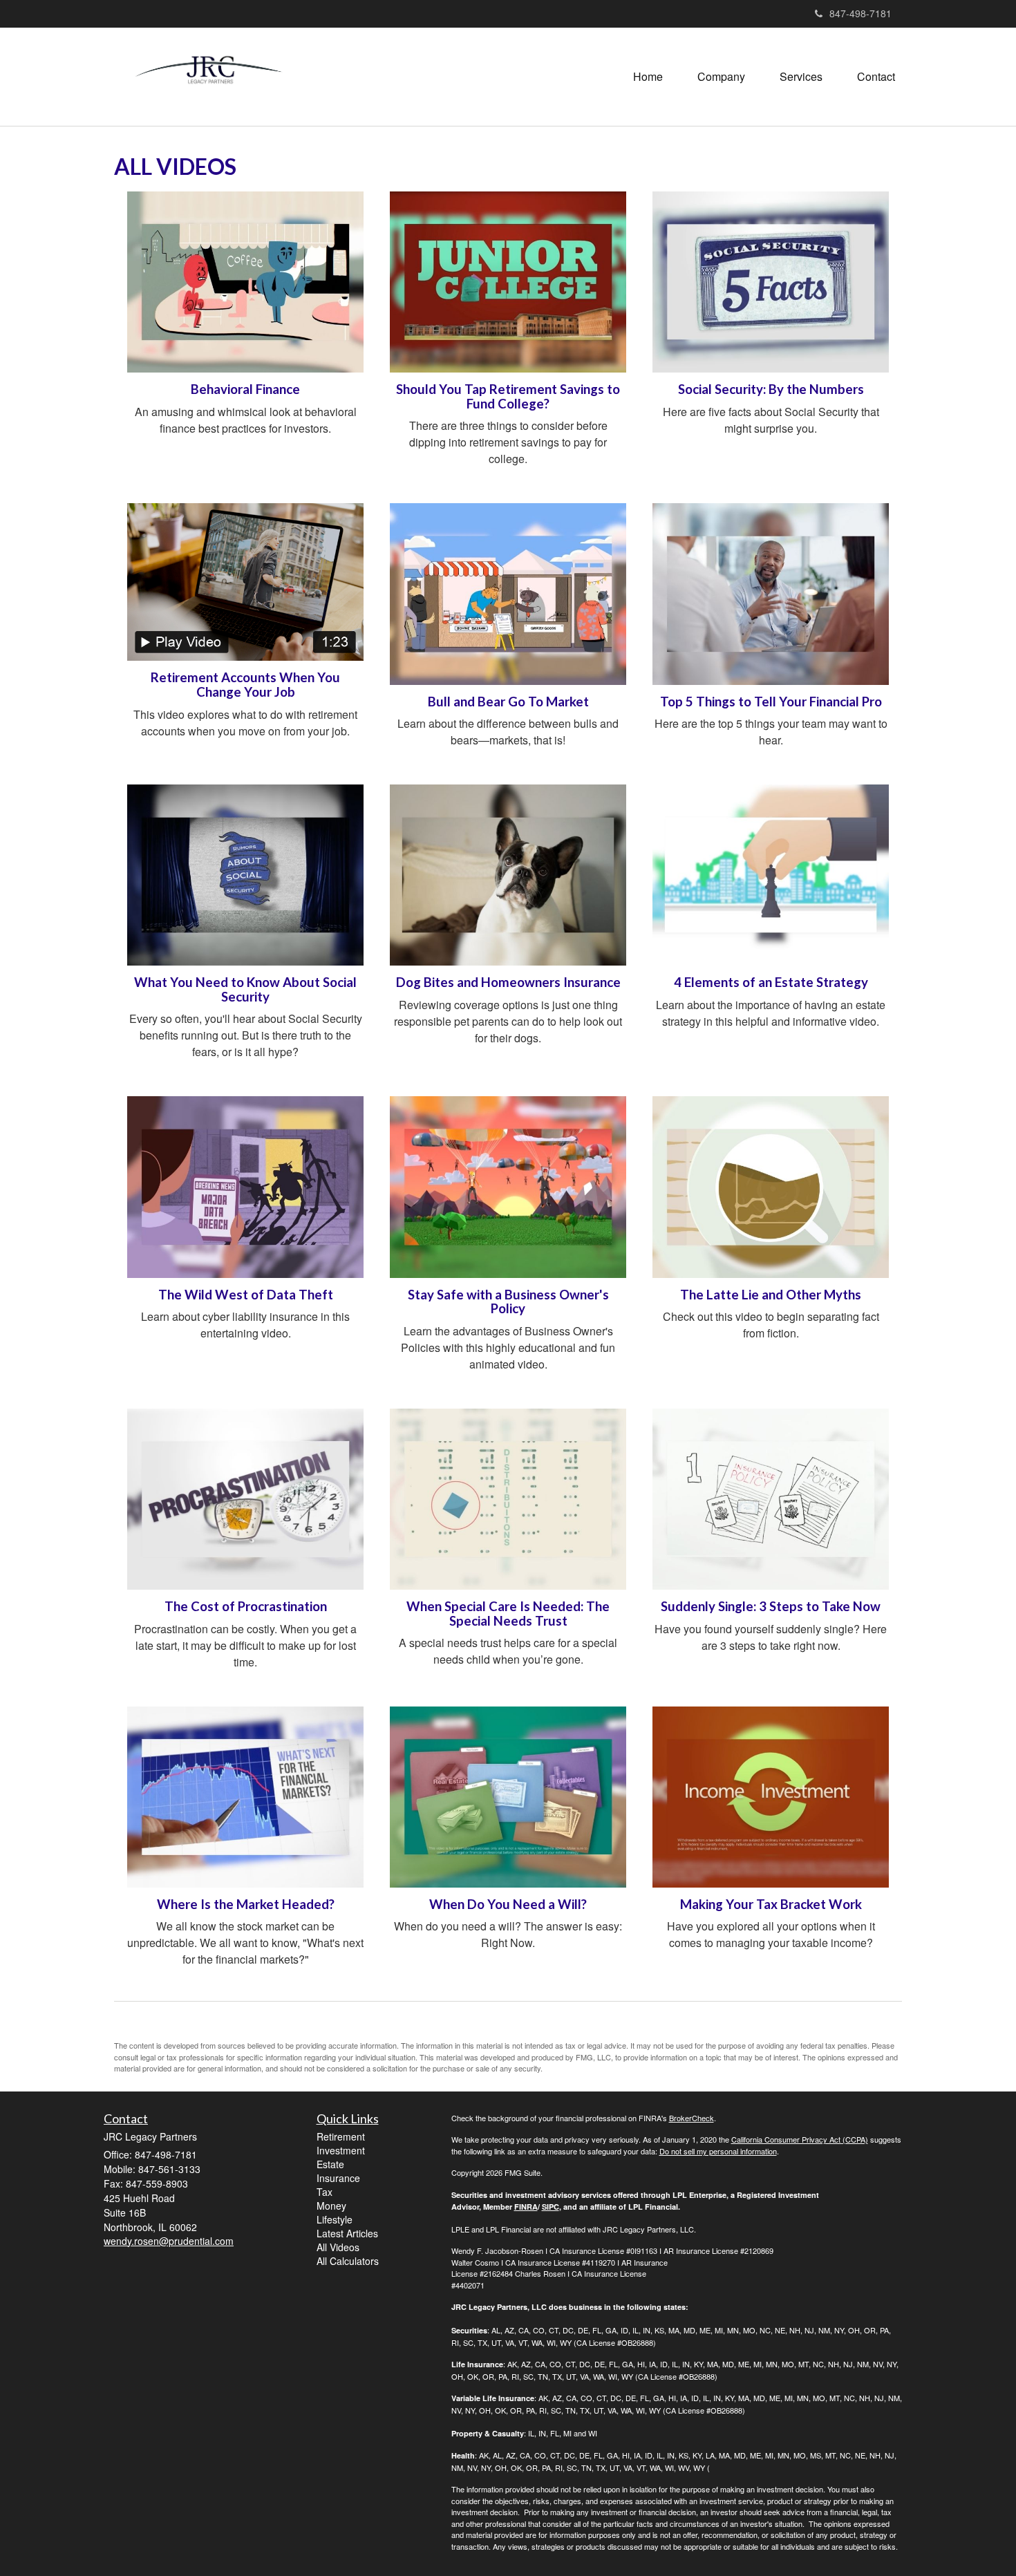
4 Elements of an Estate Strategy (771, 982)
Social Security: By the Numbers (771, 389)
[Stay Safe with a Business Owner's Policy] (508, 1187)
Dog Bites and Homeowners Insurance (508, 982)
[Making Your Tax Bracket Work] (771, 1797)
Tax (324, 2192)
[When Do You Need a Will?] (508, 1797)
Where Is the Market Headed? (246, 1904)
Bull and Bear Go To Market (508, 702)
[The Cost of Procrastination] (245, 1499)
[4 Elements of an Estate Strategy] (771, 875)
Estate (330, 2164)
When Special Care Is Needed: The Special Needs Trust (508, 1614)
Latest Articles (347, 2233)
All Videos (338, 2247)
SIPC (551, 2207)
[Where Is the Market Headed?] (245, 1797)
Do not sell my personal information (718, 2151)
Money (331, 2206)
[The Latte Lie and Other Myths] (771, 1187)
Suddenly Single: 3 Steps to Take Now (771, 1606)
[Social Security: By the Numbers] (771, 282)
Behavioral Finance (245, 389)
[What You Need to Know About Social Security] (245, 875)
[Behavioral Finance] (245, 282)
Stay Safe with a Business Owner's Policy (508, 1302)
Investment (341, 2150)
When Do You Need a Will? (508, 1904)
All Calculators (348, 2261)
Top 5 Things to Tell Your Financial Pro (771, 702)
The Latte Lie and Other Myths (771, 1295)
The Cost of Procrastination (246, 1606)
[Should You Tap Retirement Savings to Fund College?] (508, 282)
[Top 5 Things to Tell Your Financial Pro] (771, 594)
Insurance (338, 2178)
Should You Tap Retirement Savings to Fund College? (508, 396)
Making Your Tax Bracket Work (771, 1904)
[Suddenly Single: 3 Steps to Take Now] (771, 1499)
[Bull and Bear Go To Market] (508, 594)
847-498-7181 (860, 13)
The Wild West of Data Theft (246, 1295)
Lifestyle (335, 2219)
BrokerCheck (692, 2118)
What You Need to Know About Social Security (245, 989)
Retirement (341, 2136)
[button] (721, 77)
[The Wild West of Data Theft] (245, 1187)
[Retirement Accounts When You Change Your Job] (245, 582)
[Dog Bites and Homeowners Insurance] (508, 875)
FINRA (526, 2207)
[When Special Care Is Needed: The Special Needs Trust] (508, 1499)
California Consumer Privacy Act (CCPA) (800, 2139)
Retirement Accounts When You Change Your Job (245, 685)
